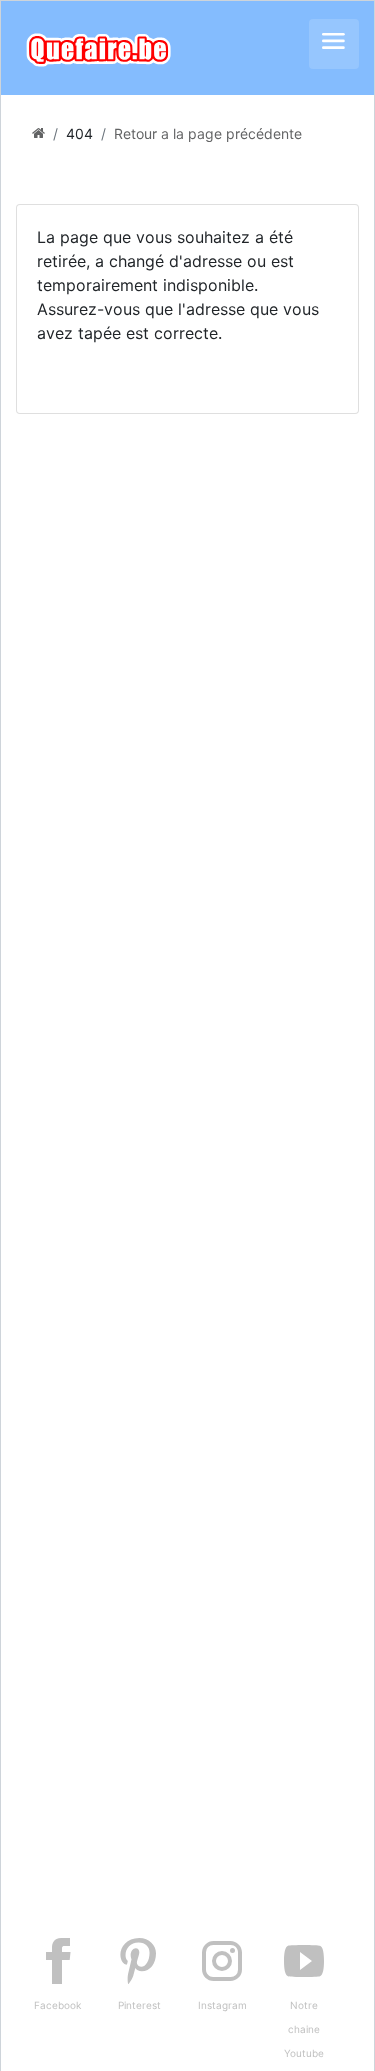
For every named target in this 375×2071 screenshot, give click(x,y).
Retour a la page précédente (208, 133)
